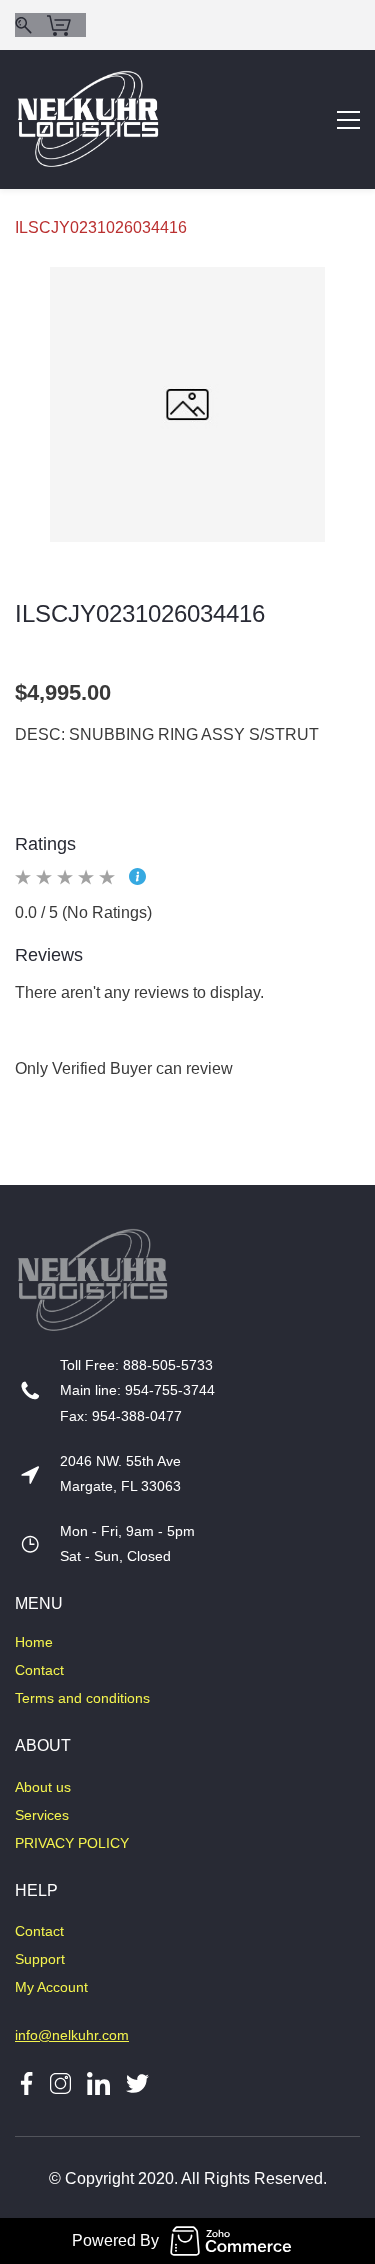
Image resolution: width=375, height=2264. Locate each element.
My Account (51, 1987)
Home (34, 1642)
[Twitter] (129, 2082)
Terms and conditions (82, 1698)
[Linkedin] (98, 2082)
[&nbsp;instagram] (60, 2082)
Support (40, 1959)
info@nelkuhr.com (72, 2035)
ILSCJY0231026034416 (101, 227)
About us (43, 1787)
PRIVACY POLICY (72, 1843)
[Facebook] (26, 2082)
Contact (39, 1670)
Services (42, 1815)
